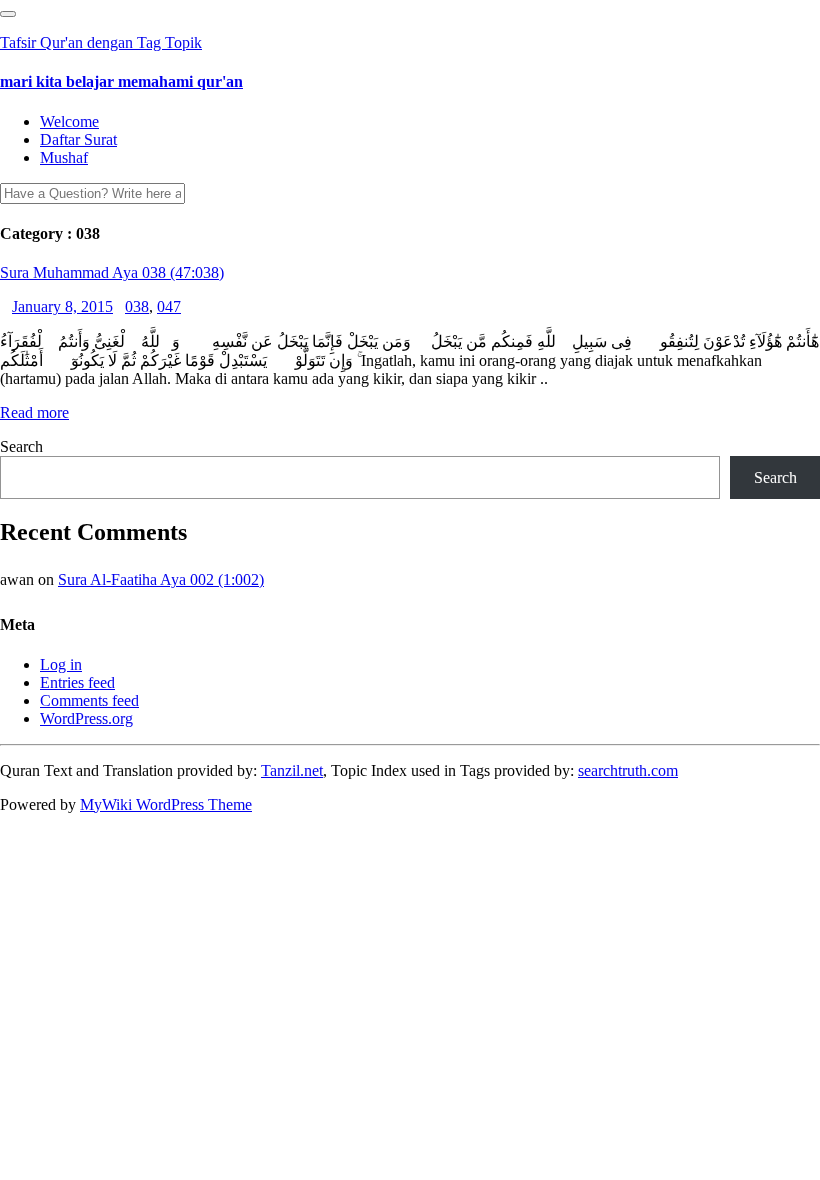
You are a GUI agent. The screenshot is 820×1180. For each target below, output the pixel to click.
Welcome (69, 121)
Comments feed (89, 700)
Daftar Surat (78, 139)
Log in (61, 664)
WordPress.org (86, 718)
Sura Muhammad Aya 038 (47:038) (112, 272)
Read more (34, 412)
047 (169, 306)
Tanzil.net (292, 770)
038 (137, 306)
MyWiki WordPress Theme (166, 804)
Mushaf (64, 157)
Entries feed (77, 682)
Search (21, 446)
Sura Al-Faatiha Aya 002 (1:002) (161, 579)
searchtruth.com (628, 770)
